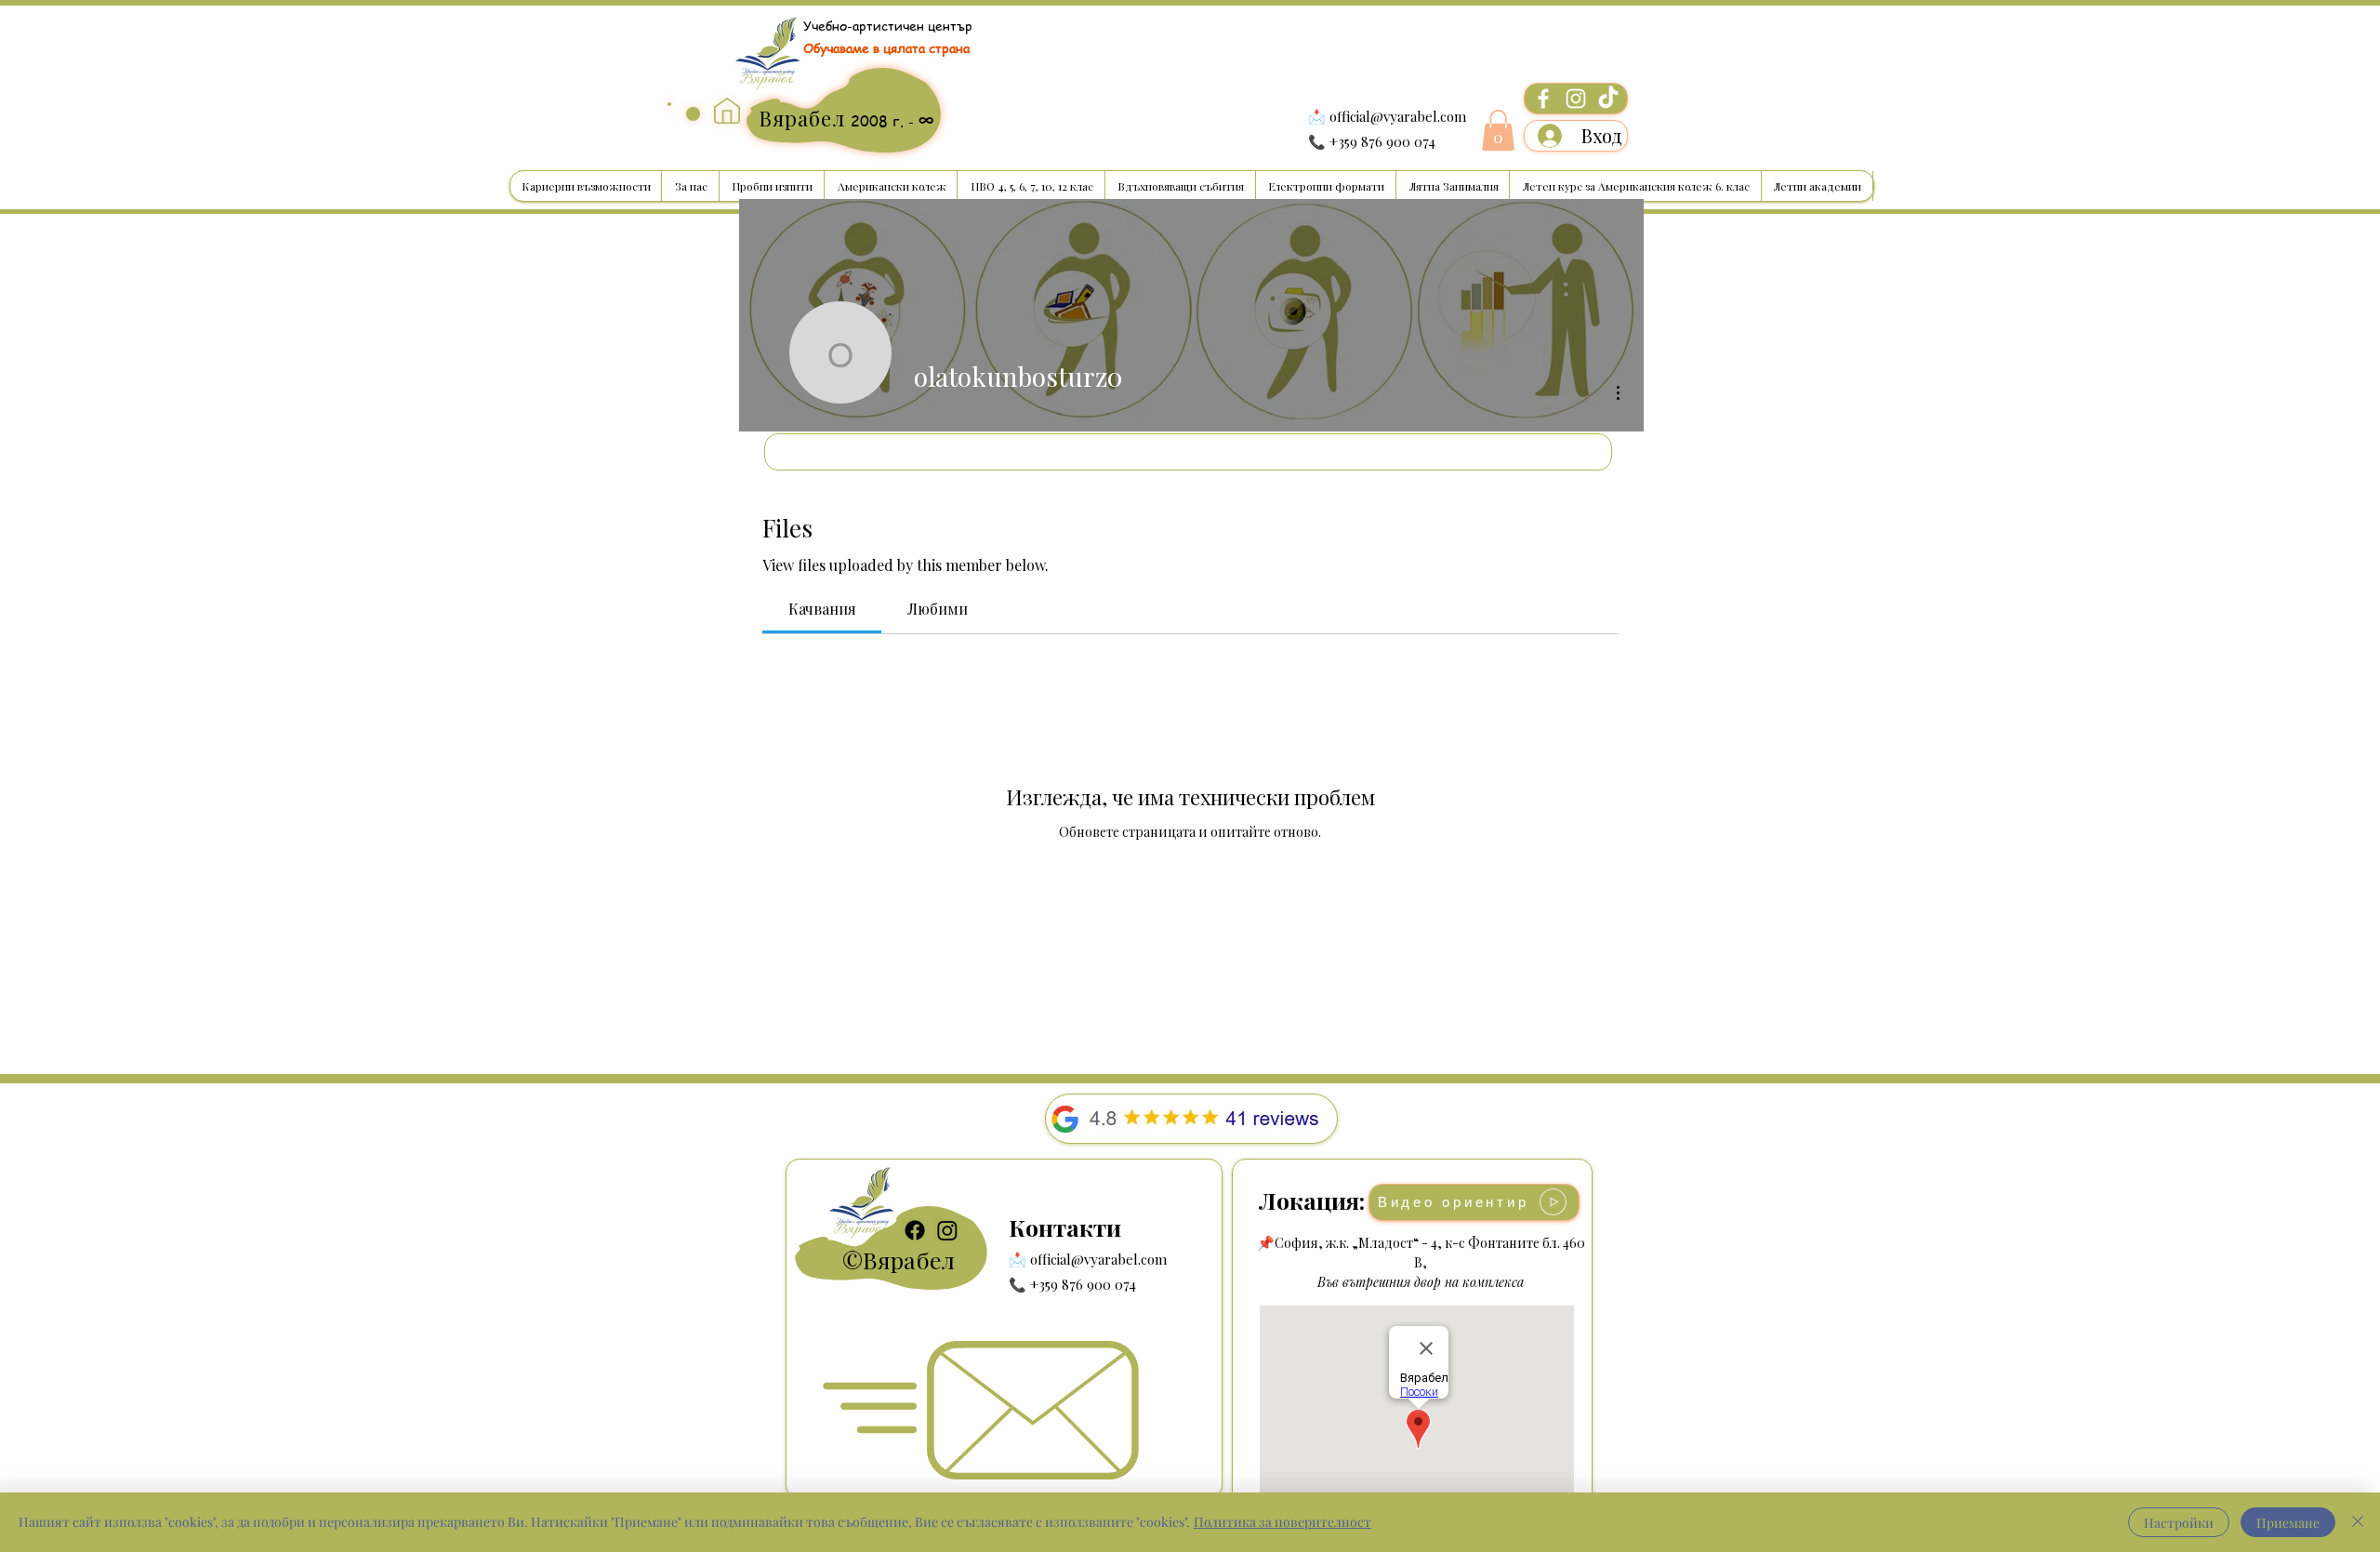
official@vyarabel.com (1398, 116)
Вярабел (909, 1260)
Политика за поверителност (1283, 1522)
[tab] (822, 609)
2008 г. (879, 121)
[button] (1498, 130)
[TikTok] (1608, 99)
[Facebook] (1543, 99)
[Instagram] (1576, 99)
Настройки (2179, 1523)
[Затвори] (2358, 1522)
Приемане (2288, 1523)
